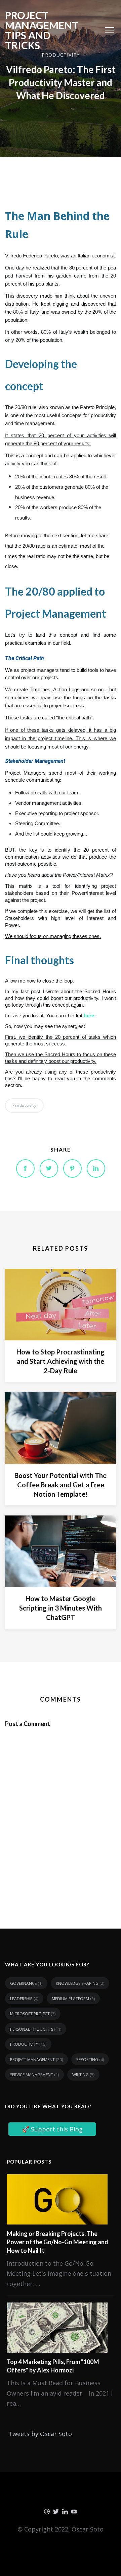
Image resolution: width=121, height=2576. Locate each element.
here (89, 1016)
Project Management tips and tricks (42, 30)
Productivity (24, 1105)
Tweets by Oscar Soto (40, 2434)
